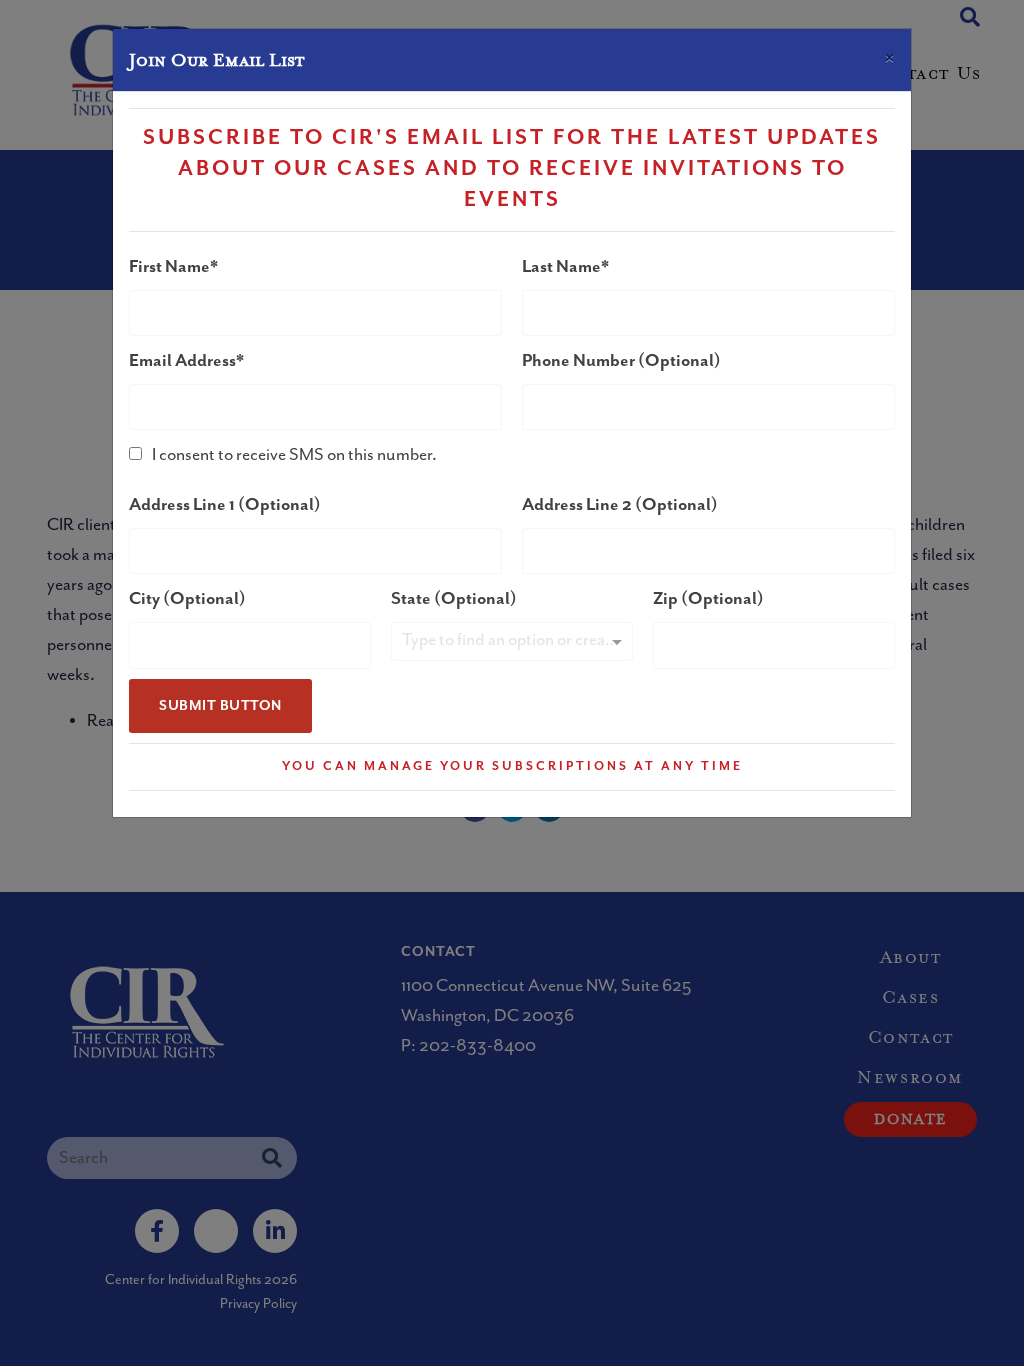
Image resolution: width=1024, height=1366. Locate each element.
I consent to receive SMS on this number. (294, 455)
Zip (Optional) (708, 599)
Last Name (561, 267)
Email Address (182, 361)
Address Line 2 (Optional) (620, 505)
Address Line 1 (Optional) (225, 505)
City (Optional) (187, 599)
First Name (169, 267)
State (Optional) (454, 599)
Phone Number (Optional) (621, 361)
